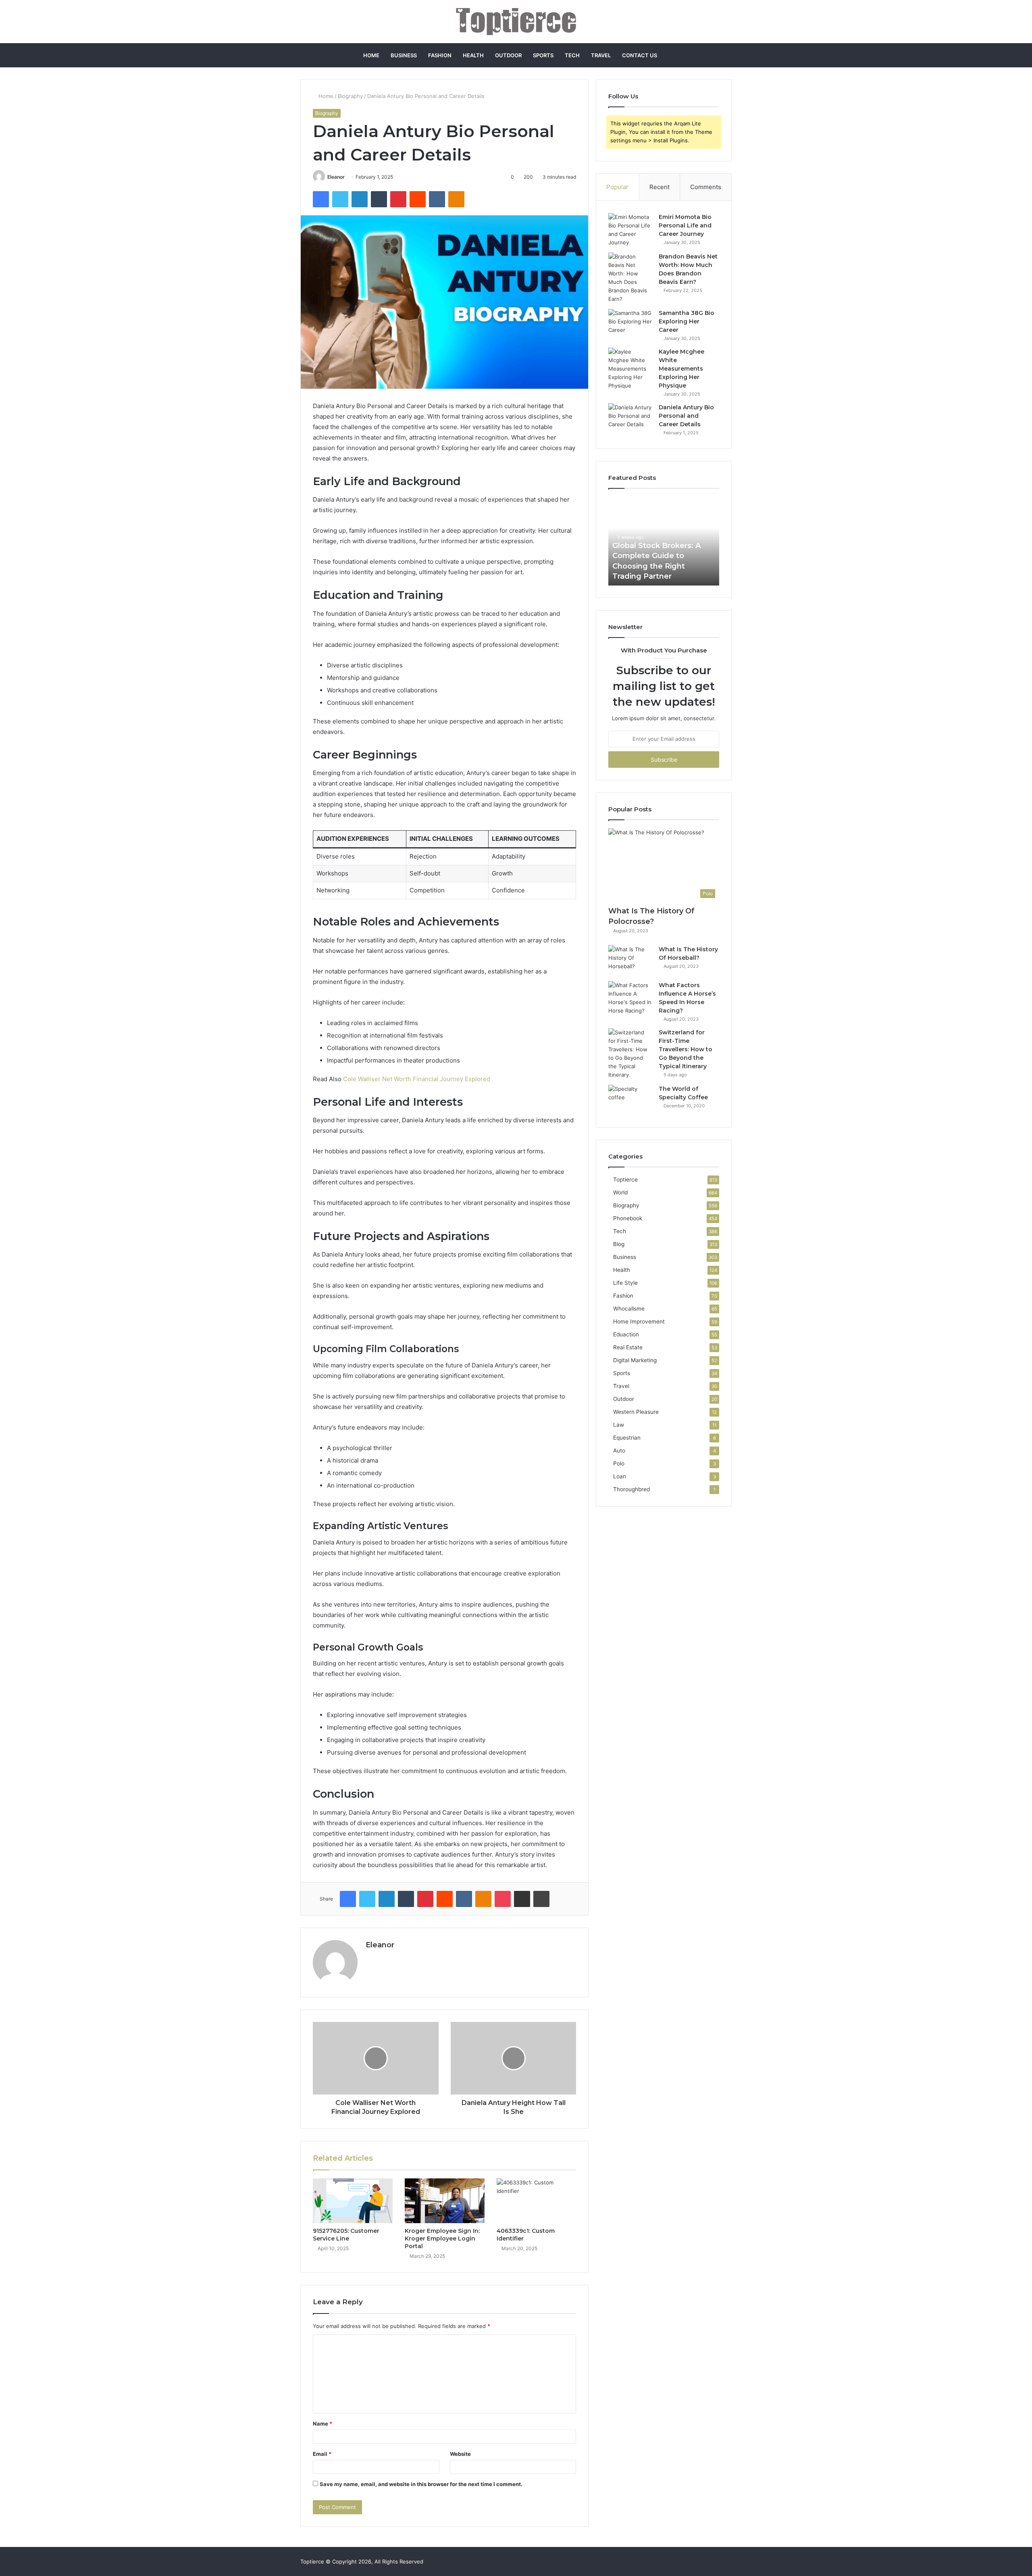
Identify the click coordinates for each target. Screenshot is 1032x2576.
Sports (543, 55)
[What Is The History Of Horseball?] (630, 960)
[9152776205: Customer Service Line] (353, 2201)
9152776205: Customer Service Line (346, 2235)
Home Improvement (639, 1321)
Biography (350, 96)
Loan (620, 1476)
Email (322, 2454)
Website (460, 2454)
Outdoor (508, 55)
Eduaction (626, 1334)
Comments (706, 187)
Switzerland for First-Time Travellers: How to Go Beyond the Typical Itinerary (686, 1049)
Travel (601, 55)
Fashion (440, 55)
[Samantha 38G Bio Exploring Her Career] (630, 324)
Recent (660, 187)
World (620, 1192)
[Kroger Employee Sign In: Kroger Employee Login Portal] (445, 2201)
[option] (664, 541)
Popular (617, 187)
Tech (572, 55)
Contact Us (640, 55)
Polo (619, 1463)
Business (404, 55)
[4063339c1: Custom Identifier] (537, 2201)
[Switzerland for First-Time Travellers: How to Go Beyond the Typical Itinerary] (630, 1054)
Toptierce (625, 1180)
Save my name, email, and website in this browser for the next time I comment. (421, 2484)
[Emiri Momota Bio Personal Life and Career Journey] (630, 230)
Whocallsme (629, 1309)
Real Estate (628, 1347)
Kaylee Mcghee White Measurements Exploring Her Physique (681, 369)
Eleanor (336, 177)
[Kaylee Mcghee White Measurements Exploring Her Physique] (630, 369)
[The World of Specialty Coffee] (630, 1100)
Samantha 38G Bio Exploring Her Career (687, 321)
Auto (619, 1451)
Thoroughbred (631, 1489)
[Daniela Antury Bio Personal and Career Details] (630, 418)
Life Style (625, 1283)
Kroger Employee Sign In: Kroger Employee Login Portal (442, 2238)
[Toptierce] (516, 22)
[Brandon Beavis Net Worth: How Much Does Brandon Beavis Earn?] (630, 278)
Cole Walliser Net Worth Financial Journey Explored (417, 1079)
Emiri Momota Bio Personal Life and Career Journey (685, 225)
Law (619, 1425)
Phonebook (628, 1218)
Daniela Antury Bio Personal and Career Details (686, 416)
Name (322, 2424)
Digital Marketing (635, 1360)
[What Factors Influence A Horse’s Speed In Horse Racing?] (630, 998)
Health (473, 55)
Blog (619, 1244)
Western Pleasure (636, 1412)
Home (371, 55)
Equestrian (627, 1438)
